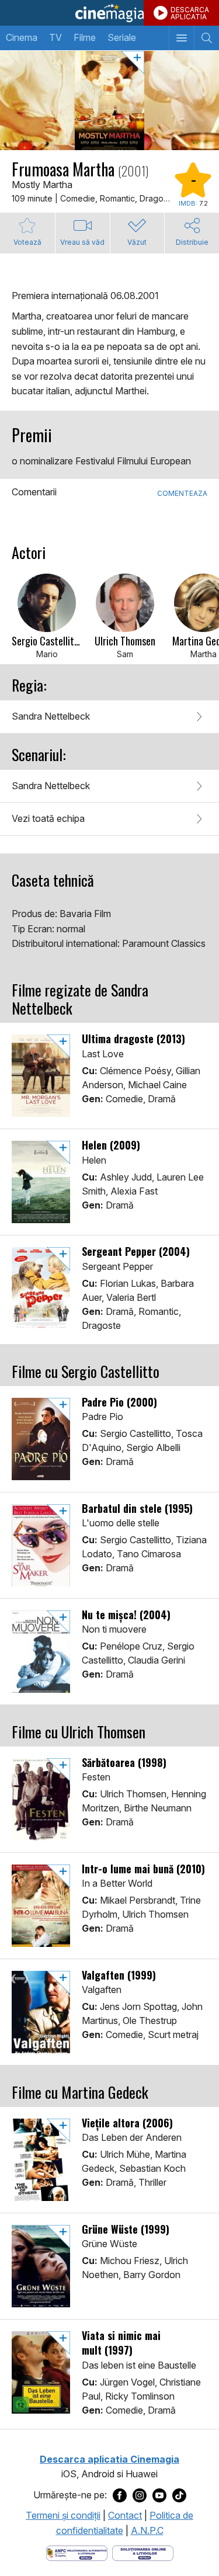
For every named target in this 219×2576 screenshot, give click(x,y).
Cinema (22, 37)
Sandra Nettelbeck (51, 716)
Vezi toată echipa (48, 818)
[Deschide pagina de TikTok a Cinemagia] (179, 2495)
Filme (85, 37)
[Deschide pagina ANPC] (77, 2552)
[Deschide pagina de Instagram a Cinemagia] (140, 2495)
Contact (125, 2515)
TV (55, 37)
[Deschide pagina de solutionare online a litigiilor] (143, 2552)
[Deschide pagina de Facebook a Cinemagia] (120, 2495)
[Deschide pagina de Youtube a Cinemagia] (159, 2495)
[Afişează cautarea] (206, 38)
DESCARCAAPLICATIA (190, 13)
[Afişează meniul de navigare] (181, 38)
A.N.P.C (147, 2530)
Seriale (122, 37)
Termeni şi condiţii (63, 2515)
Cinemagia (109, 13)
